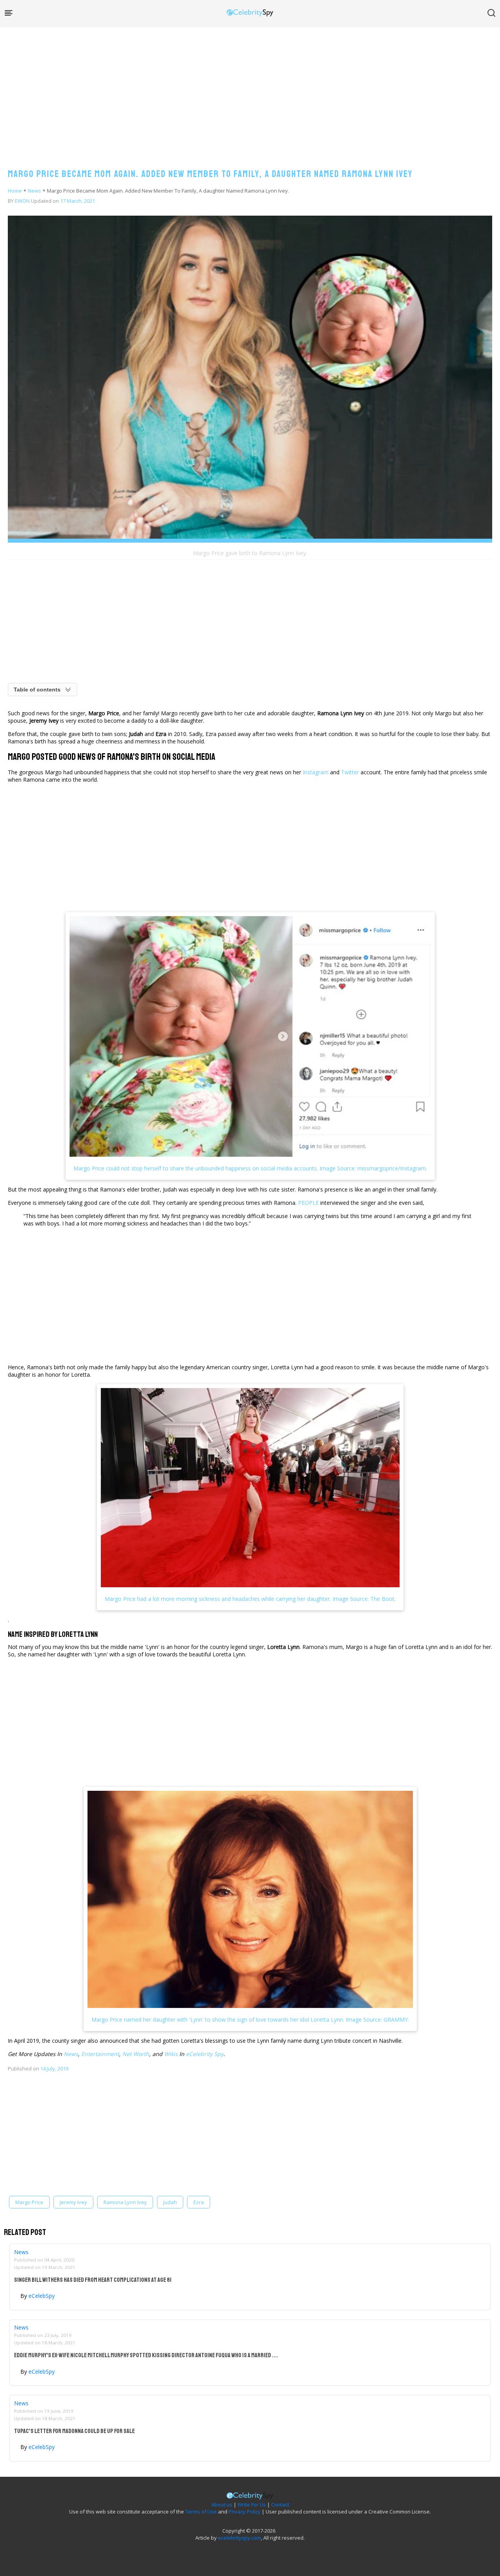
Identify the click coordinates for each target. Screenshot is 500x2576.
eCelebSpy (42, 2296)
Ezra (199, 2202)
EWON (22, 201)
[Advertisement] (250, 90)
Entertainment (100, 2054)
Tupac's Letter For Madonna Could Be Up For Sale (74, 2431)
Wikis (171, 2054)
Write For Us (252, 2505)
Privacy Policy (245, 2512)
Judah (170, 2202)
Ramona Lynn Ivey (125, 2202)
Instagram (316, 772)
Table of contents (37, 690)
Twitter (350, 772)
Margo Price (29, 2202)
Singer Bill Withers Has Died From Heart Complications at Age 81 (93, 2280)
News (34, 191)
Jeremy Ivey (73, 2202)
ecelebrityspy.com (239, 2538)
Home (15, 191)
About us (222, 2505)
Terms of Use (201, 2512)
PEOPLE (308, 1203)
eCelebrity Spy (205, 2054)
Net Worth (136, 2054)
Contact (280, 2505)
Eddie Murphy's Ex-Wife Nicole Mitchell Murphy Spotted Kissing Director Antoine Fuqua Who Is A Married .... (146, 2355)
